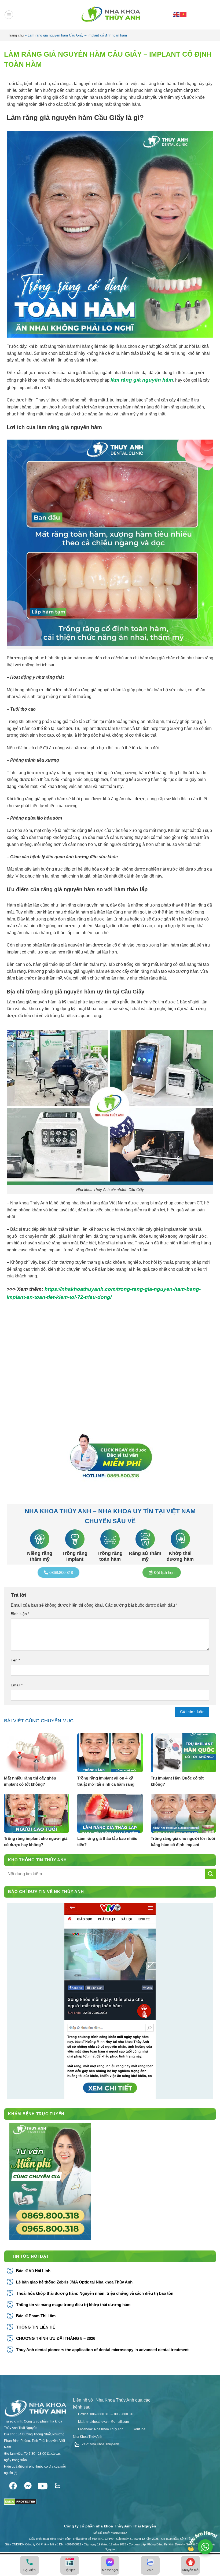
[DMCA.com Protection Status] (20, 2500)
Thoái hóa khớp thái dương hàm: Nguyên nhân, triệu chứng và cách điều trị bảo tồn (95, 2293)
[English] (177, 14)
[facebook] (13, 2485)
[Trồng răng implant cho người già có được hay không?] (37, 1813)
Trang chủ (16, 35)
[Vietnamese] (184, 14)
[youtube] (43, 2485)
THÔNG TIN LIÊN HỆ (36, 2327)
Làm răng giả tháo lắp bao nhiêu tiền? (107, 1841)
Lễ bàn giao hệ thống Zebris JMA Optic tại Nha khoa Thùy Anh (74, 2282)
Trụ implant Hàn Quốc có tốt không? (177, 1781)
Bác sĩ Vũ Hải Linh (33, 2271)
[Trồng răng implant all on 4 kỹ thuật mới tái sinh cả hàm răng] (110, 1753)
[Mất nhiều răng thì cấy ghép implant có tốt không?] (37, 1753)
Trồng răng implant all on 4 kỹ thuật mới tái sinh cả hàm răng (106, 1781)
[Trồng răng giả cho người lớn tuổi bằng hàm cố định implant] (183, 1813)
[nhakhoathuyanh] (110, 15)
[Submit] (211, 1874)
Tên (15, 1660)
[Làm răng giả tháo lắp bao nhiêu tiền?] (110, 1813)
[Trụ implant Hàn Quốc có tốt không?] (183, 1753)
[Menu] (9, 15)
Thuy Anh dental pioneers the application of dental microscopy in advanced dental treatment (102, 2350)
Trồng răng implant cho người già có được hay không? (36, 1841)
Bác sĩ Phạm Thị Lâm (36, 2316)
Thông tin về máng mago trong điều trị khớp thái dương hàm (73, 2305)
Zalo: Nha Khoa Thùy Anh (100, 2444)
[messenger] (28, 2485)
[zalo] (57, 2485)
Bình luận (20, 1614)
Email (17, 1685)
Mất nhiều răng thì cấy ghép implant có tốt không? (30, 1781)
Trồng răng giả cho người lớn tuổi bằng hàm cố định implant (183, 1841)
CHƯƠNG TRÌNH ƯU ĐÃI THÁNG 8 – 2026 (56, 2338)
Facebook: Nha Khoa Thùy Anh (100, 2429)
